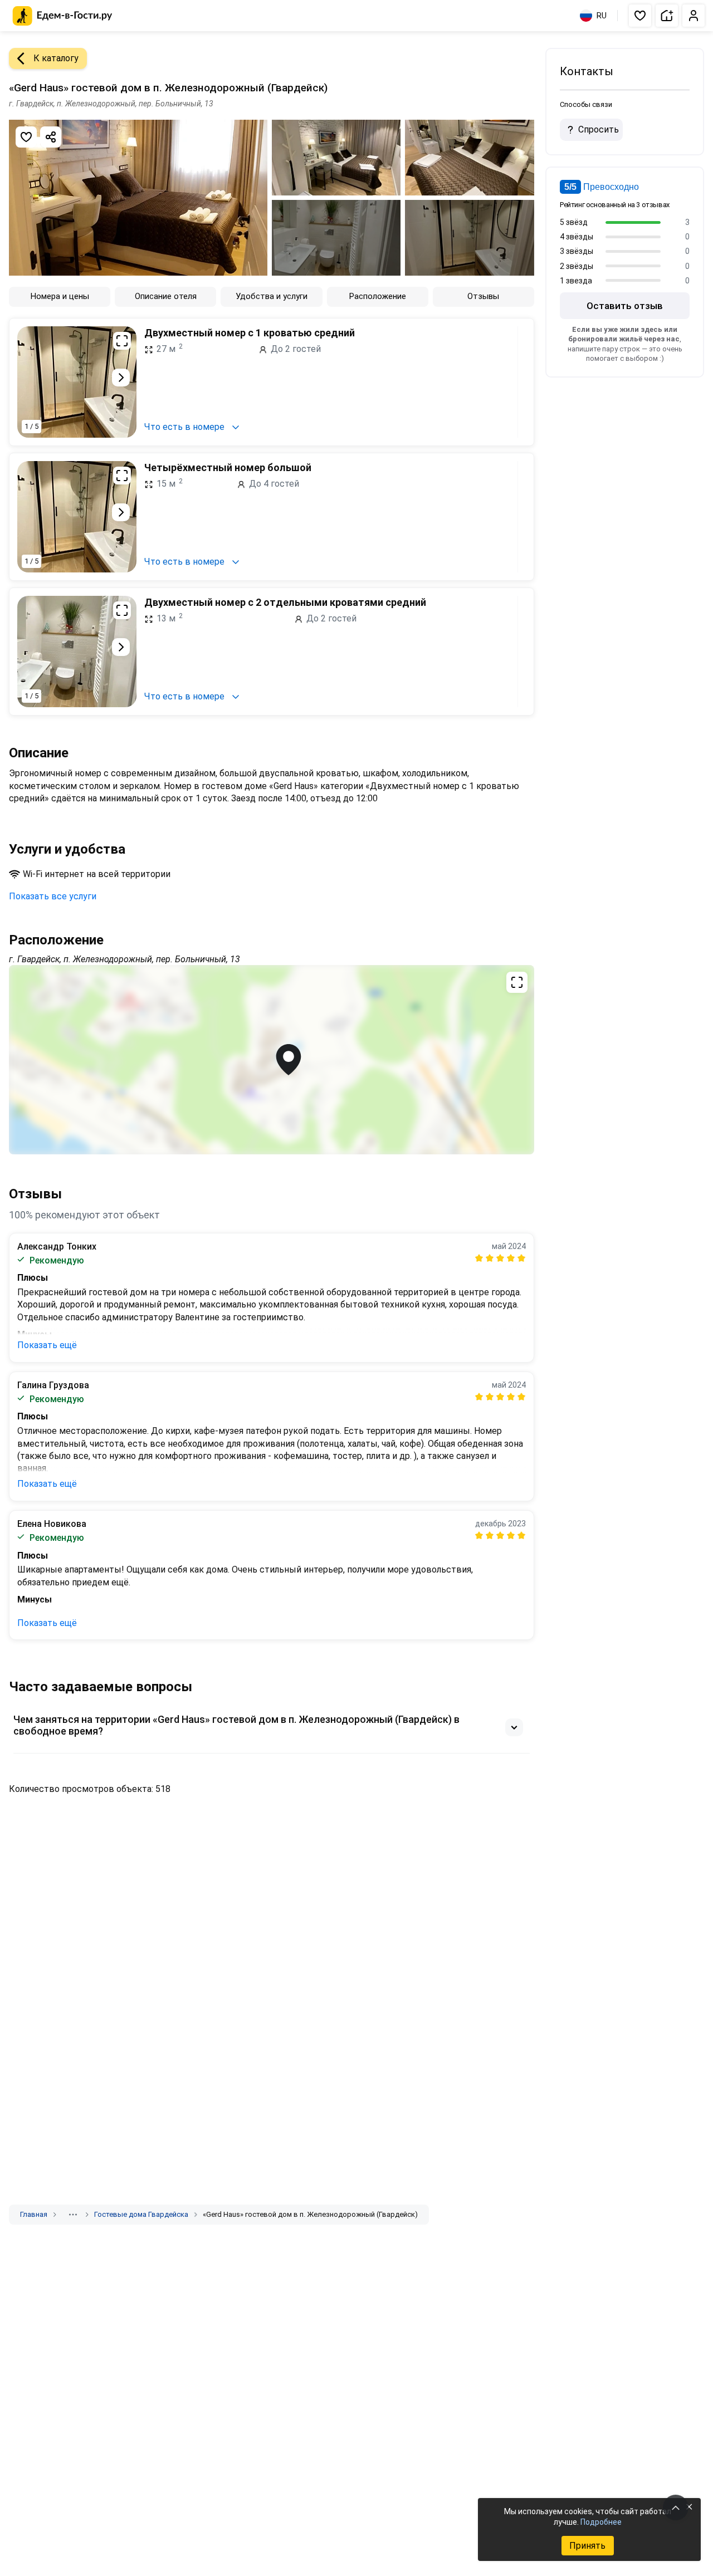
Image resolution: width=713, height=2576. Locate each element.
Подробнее (601, 2522)
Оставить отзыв (625, 306)
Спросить (599, 129)
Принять (587, 2546)
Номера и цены (60, 296)
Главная (34, 2214)
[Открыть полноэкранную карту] (272, 1060)
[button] (640, 16)
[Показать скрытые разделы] (73, 2215)
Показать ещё (47, 1345)
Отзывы (483, 296)
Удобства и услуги (272, 296)
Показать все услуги (53, 896)
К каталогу (56, 58)
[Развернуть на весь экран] (122, 341)
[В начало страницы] (676, 2508)
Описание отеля (166, 296)
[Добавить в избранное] (26, 137)
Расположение (378, 296)
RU (602, 16)
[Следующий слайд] (121, 378)
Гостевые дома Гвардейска (141, 2214)
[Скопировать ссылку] (51, 137)
